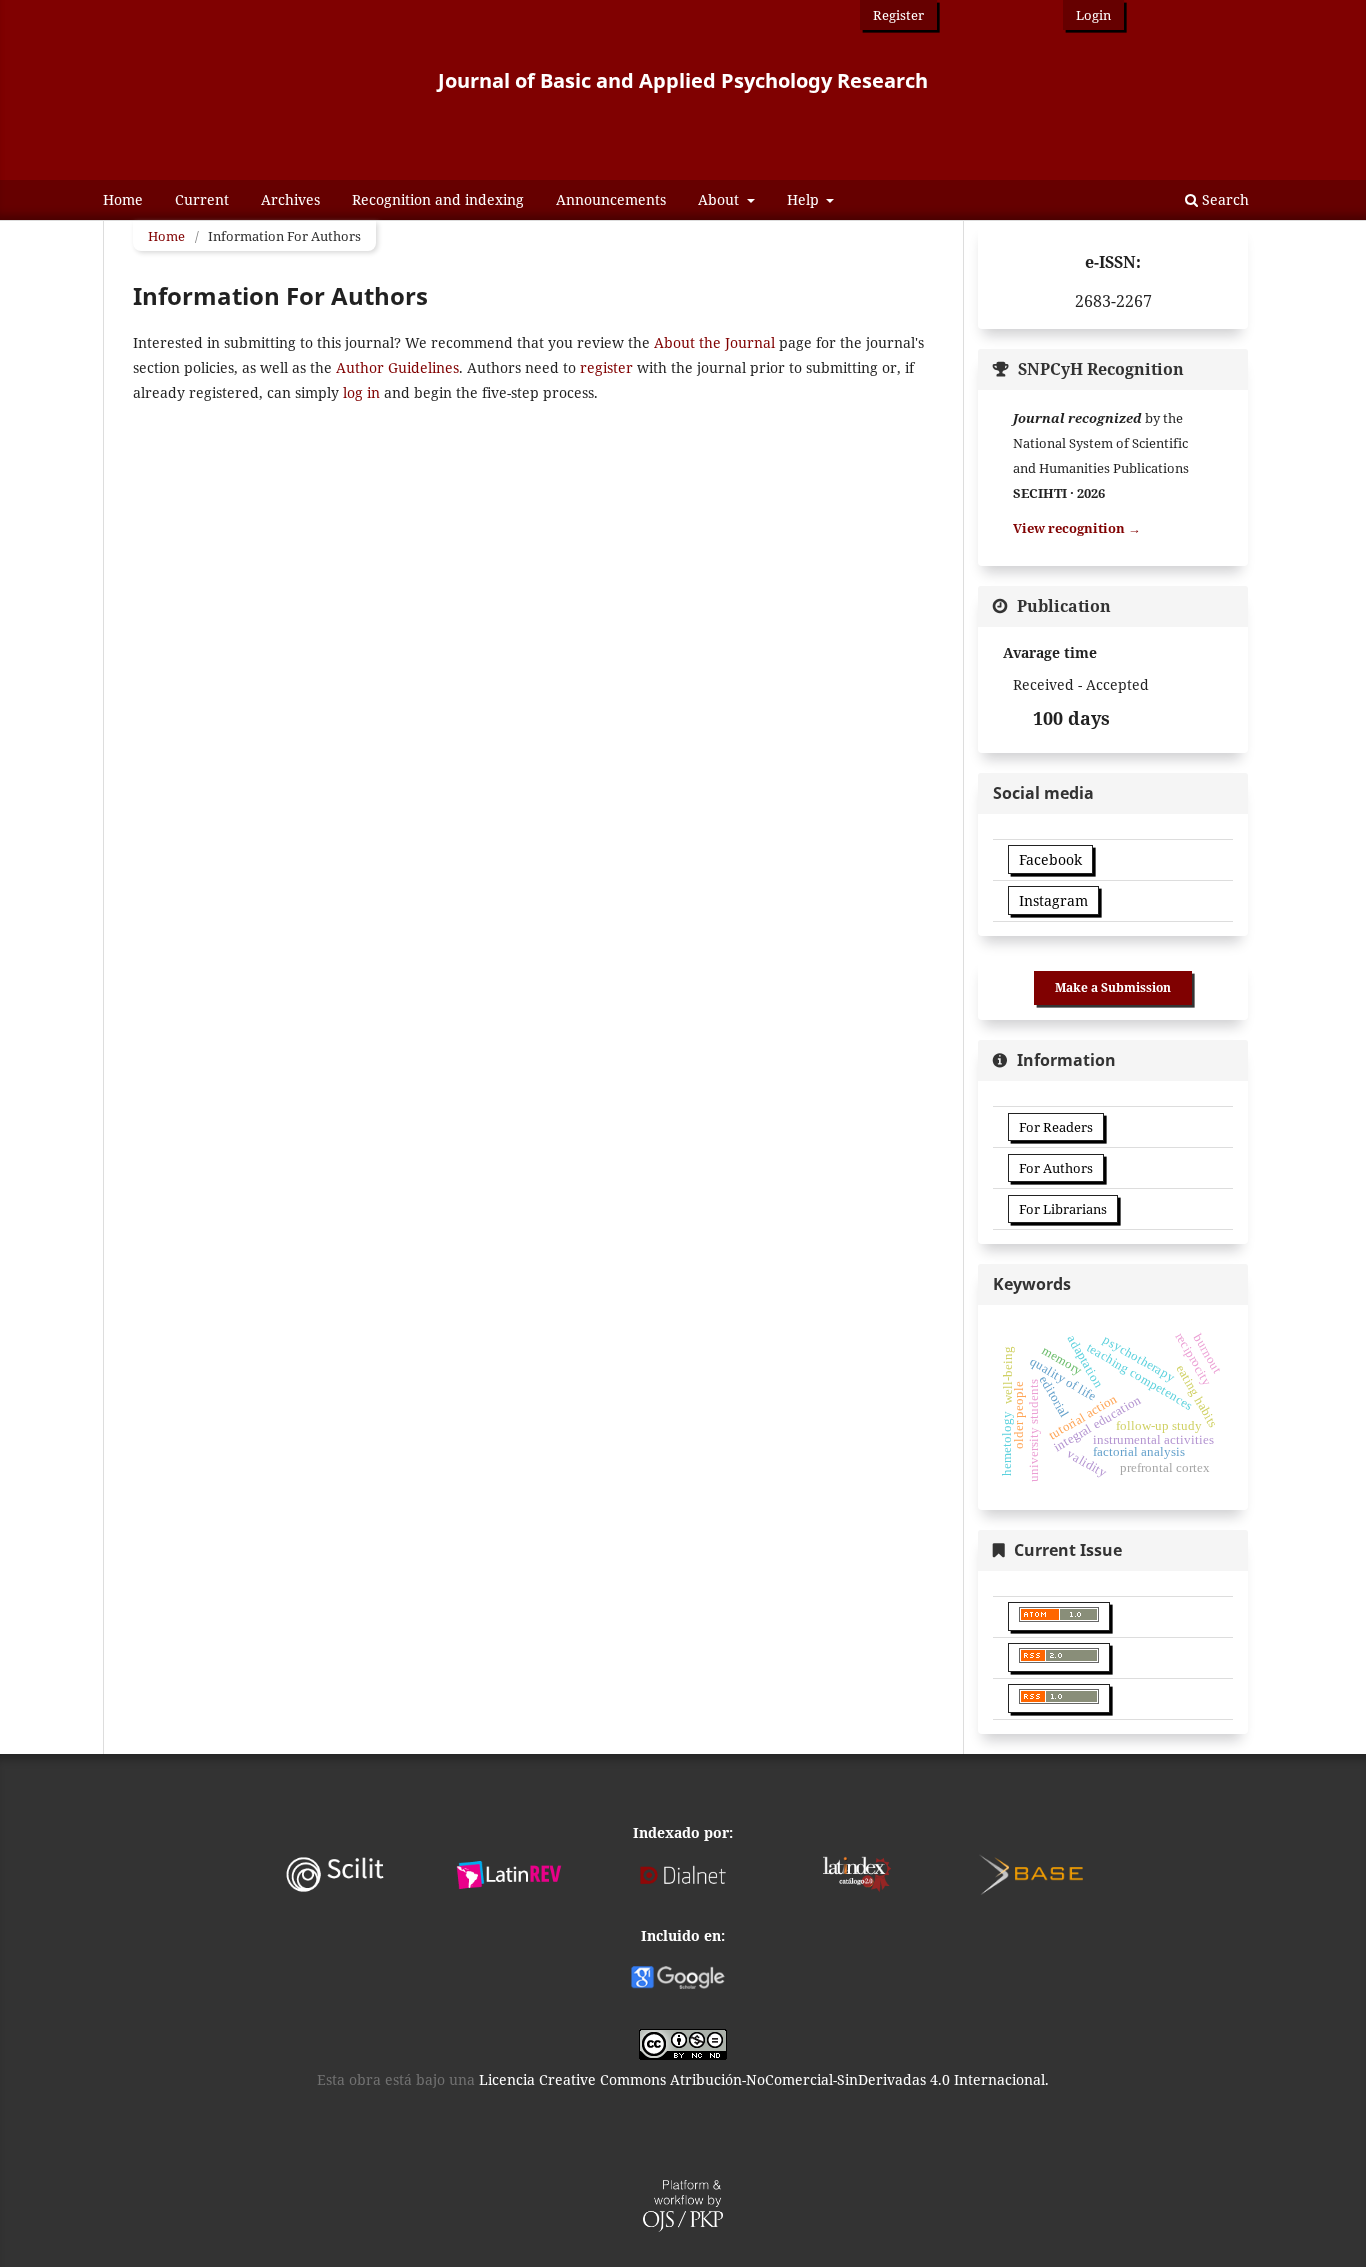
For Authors (1056, 1168)
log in (361, 392)
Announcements (611, 199)
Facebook (1050, 859)
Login (1093, 15)
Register (898, 15)
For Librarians (1063, 1209)
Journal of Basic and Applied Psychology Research (683, 80)
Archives (290, 199)
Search (1223, 199)
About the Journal (714, 342)
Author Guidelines (397, 367)
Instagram (1053, 900)
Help (805, 199)
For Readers (1056, 1127)
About (720, 199)
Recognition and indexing (438, 199)
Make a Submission (1113, 987)
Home (123, 199)
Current (202, 199)
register (606, 367)
